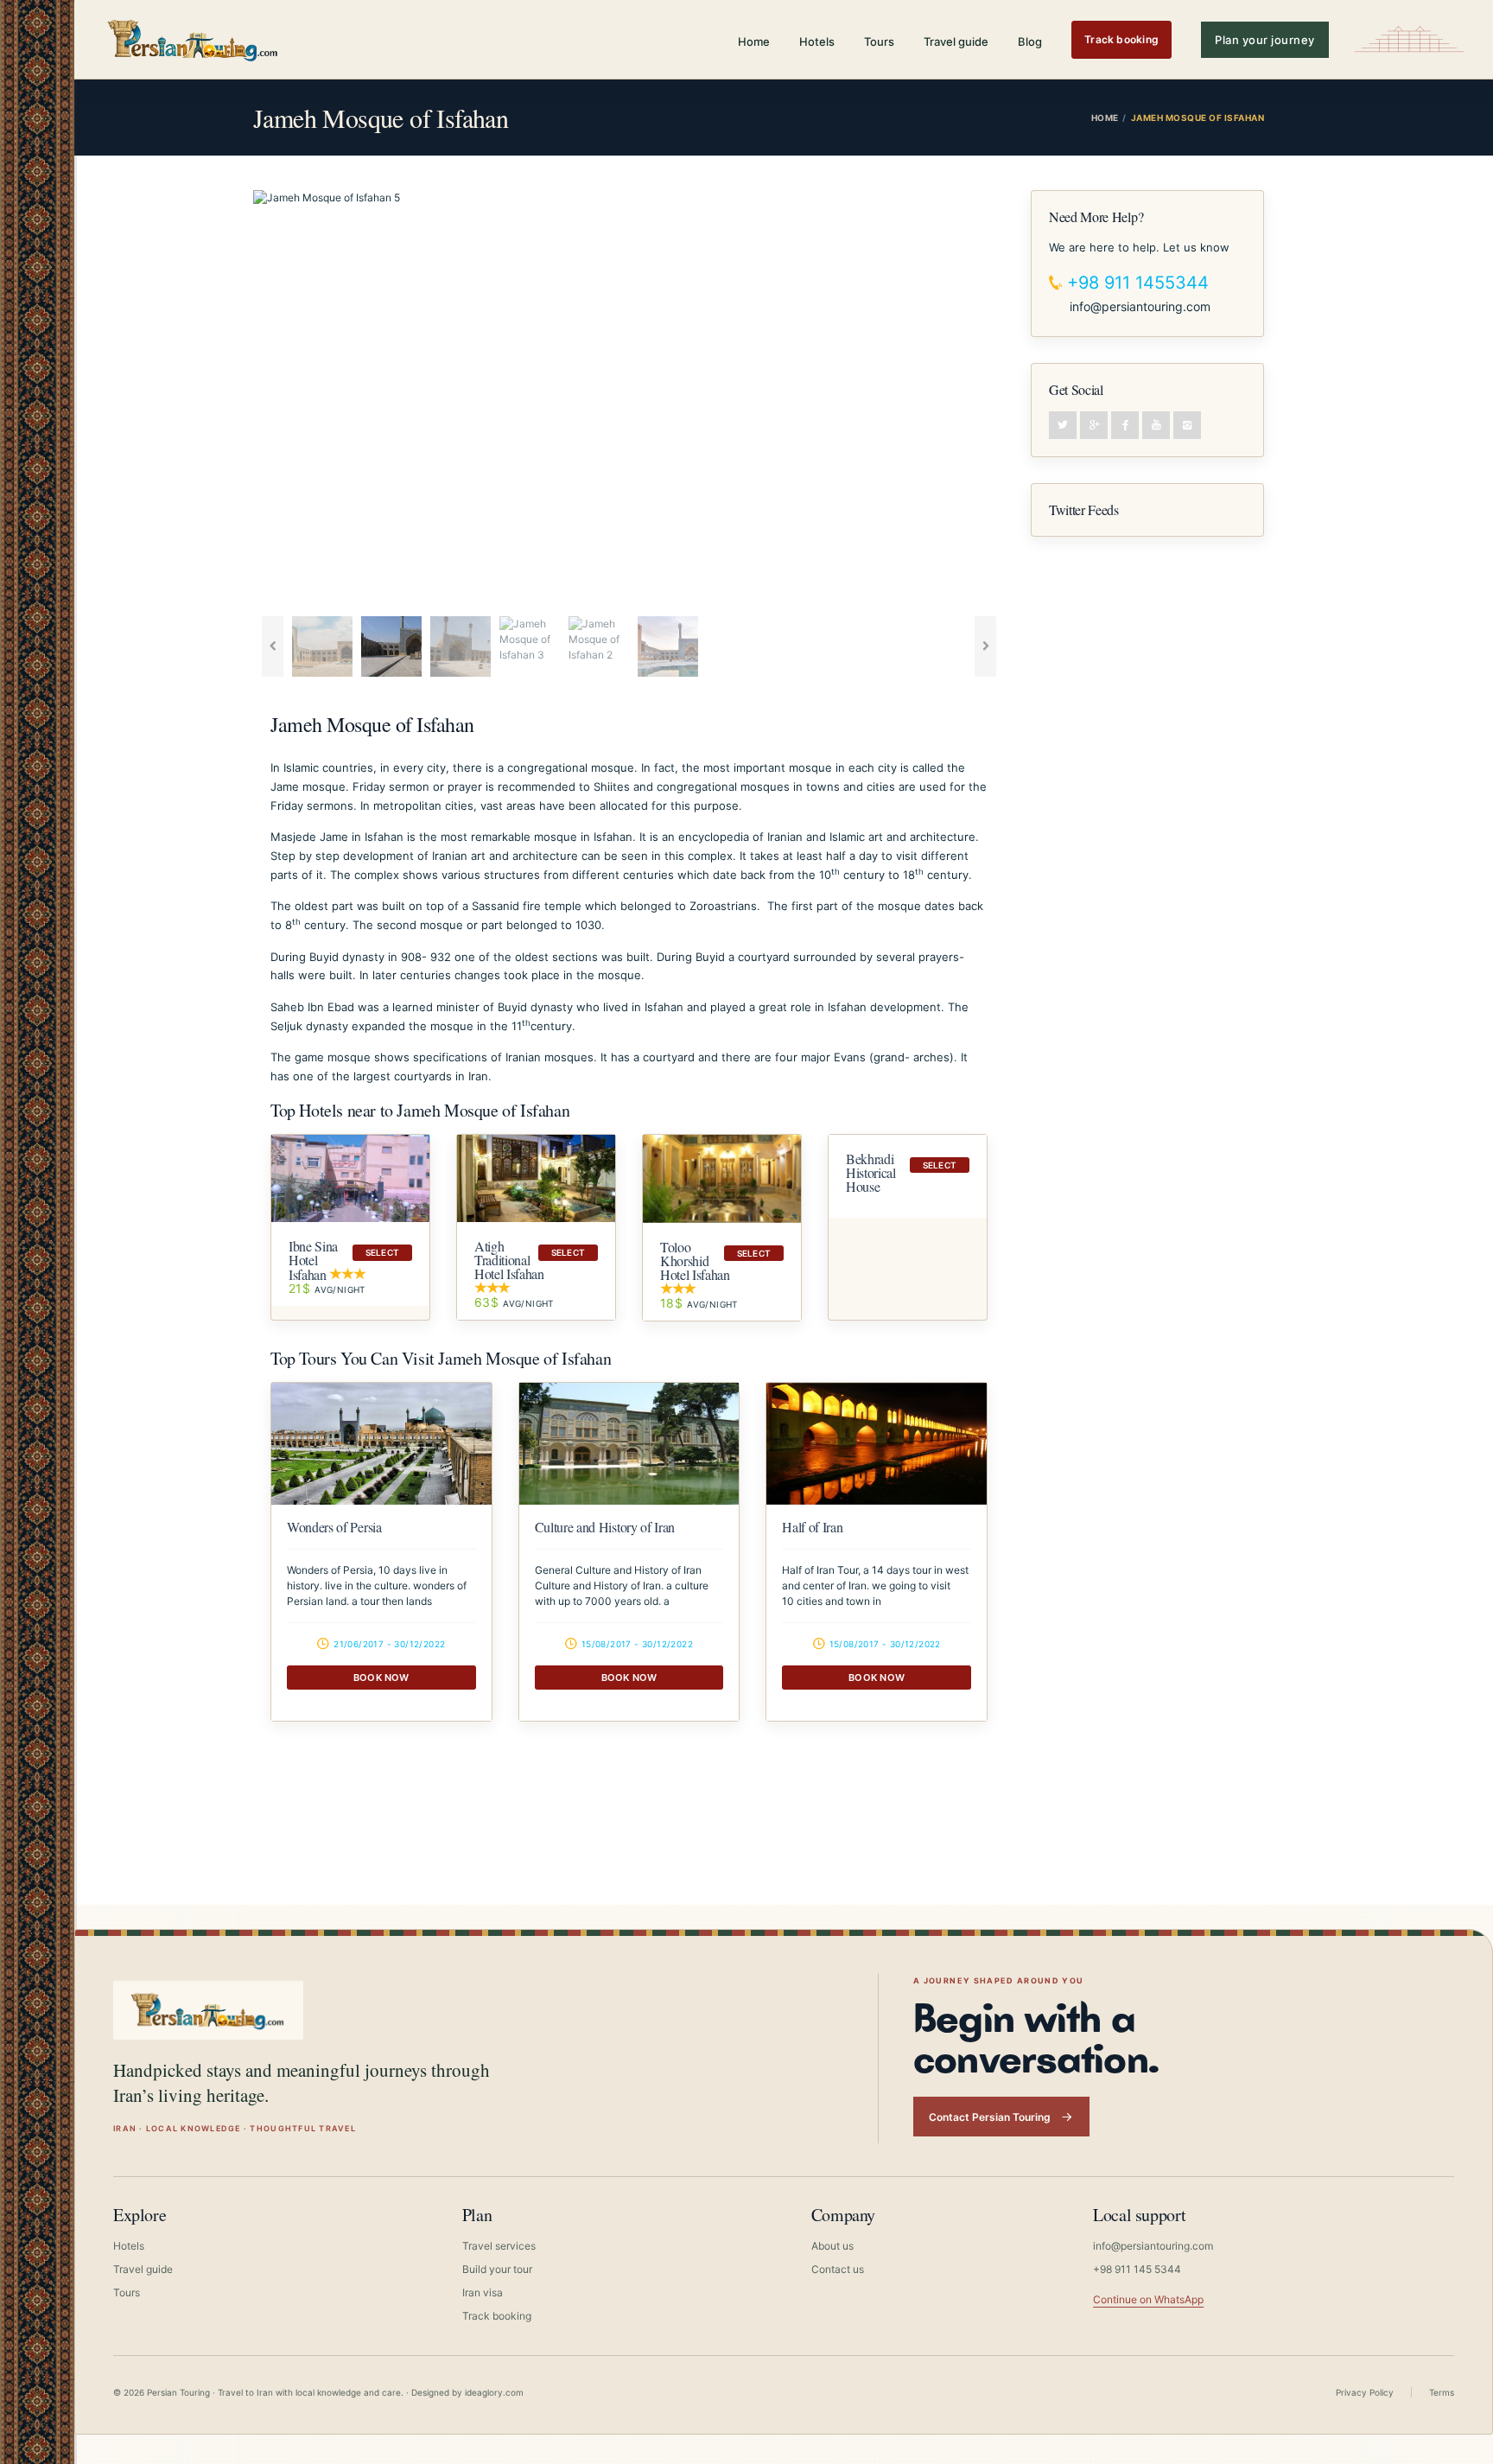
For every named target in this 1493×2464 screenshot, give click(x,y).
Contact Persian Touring (990, 2117)
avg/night (327, 1289)
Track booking (1121, 39)
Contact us (838, 2269)
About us (832, 2246)
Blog (1030, 41)
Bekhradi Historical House (871, 1172)
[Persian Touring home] (194, 39)
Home (754, 41)
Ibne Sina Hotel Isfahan (313, 1260)
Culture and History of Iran (605, 1527)
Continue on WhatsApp (1148, 2299)
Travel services (499, 2246)
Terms (1442, 2392)
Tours (879, 41)
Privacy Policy (1365, 2392)
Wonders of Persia (334, 1527)
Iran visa (483, 2292)
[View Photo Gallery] (381, 1444)
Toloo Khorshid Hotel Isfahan (695, 1261)
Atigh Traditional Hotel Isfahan (509, 1260)
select (382, 1252)
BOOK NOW (381, 1678)
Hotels (817, 41)
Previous (227, 399)
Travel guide (956, 41)
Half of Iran (812, 1527)
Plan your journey (1265, 40)
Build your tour (497, 2269)
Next (1031, 399)
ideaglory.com (494, 2392)
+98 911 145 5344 (1137, 2269)
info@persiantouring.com (1140, 306)
